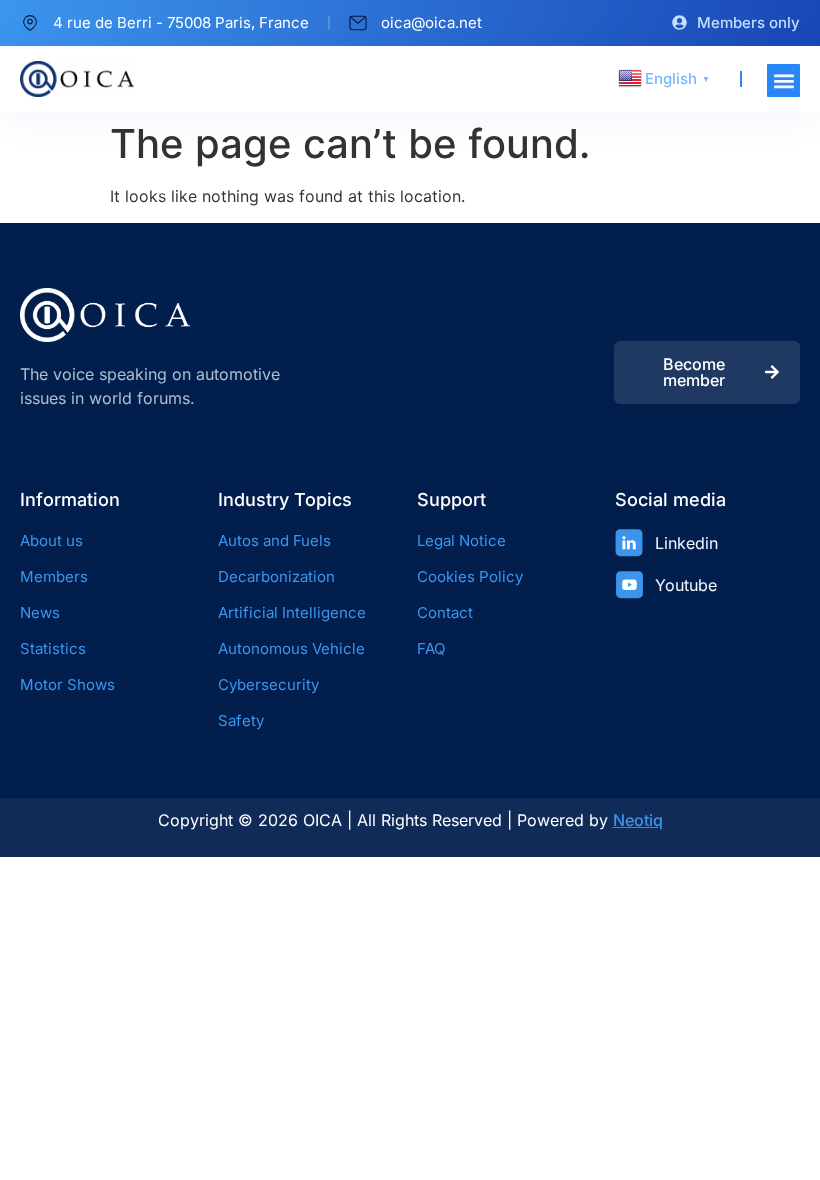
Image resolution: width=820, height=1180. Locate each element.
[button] (783, 80)
